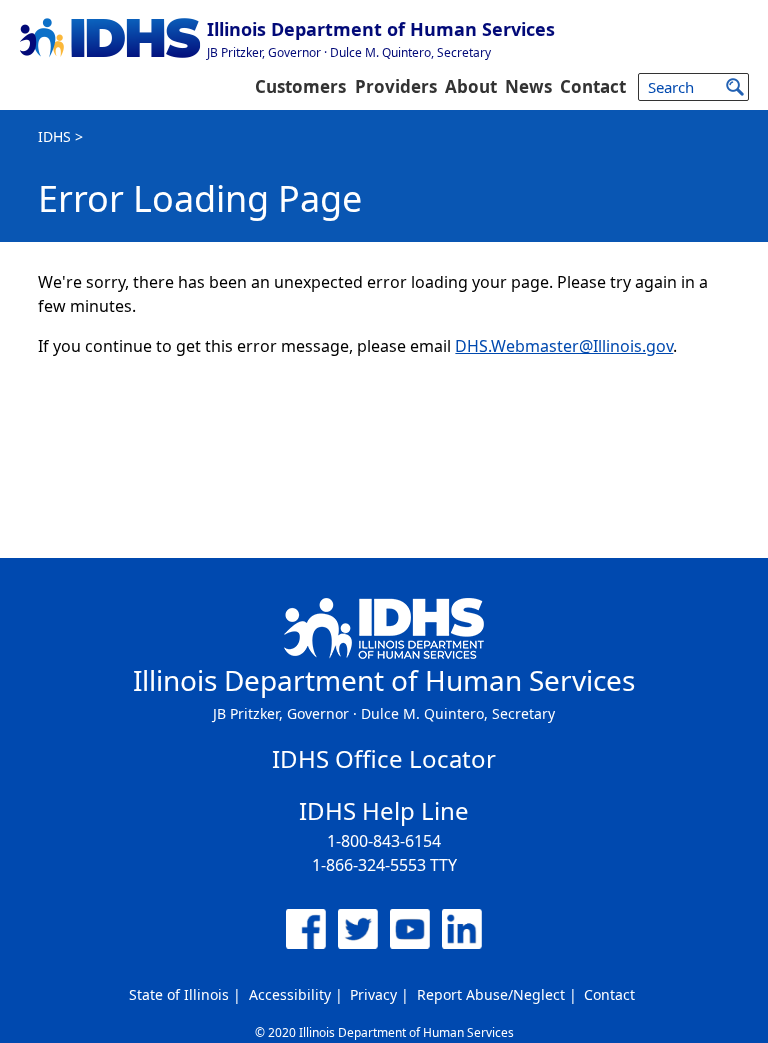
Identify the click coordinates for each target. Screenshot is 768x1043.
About (471, 86)
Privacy (373, 994)
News (528, 86)
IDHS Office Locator (384, 758)
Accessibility (290, 994)
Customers (300, 86)
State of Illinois (179, 994)
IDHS (54, 136)
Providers (396, 86)
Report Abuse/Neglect (491, 994)
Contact (593, 86)
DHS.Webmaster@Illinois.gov (564, 346)
